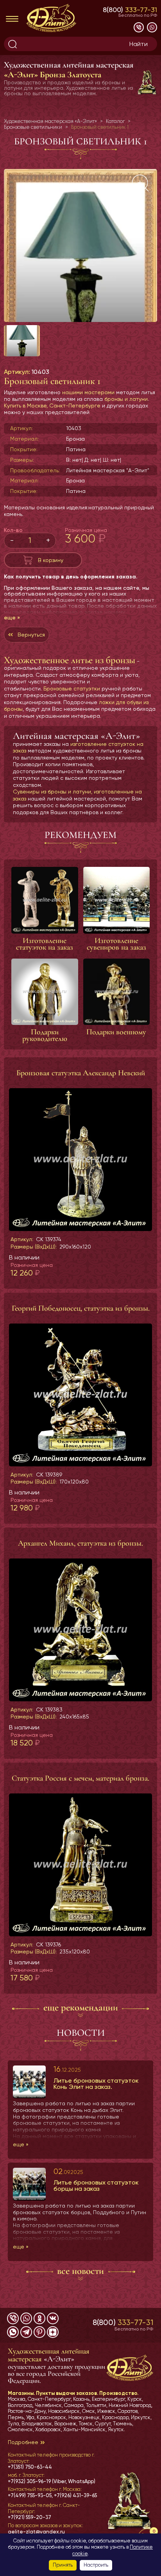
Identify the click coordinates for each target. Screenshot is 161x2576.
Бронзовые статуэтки (72, 688)
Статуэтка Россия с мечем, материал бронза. (80, 1778)
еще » (12, 617)
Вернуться (31, 635)
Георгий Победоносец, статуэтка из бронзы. (81, 1308)
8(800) (130, 10)
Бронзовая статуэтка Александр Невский (81, 1073)
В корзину (51, 560)
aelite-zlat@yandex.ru (36, 2532)
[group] (80, 246)
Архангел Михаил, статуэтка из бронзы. (80, 1543)
